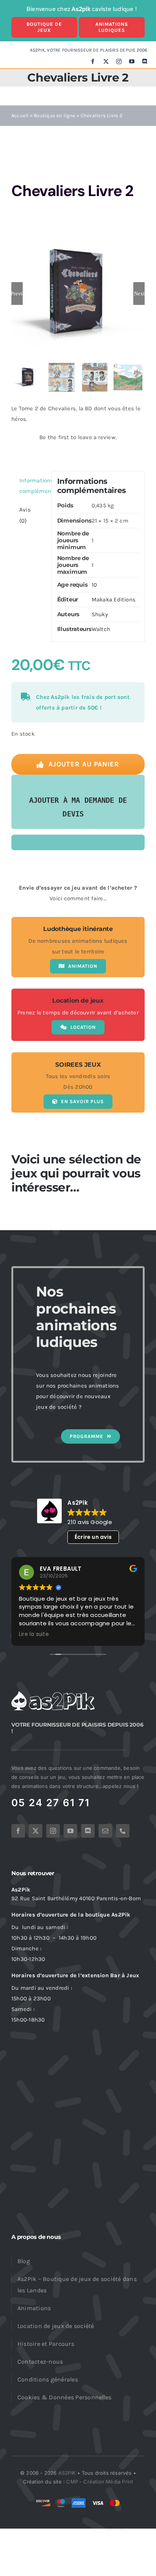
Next (139, 294)
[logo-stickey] (53, 1694)
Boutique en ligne (55, 115)
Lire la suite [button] (34, 1634)
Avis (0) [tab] (25, 515)
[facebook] (93, 61)
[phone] (123, 1831)
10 (94, 585)
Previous (17, 294)
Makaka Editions (114, 600)
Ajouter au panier (84, 764)
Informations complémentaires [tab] (33, 486)
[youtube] (132, 61)
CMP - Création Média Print (100, 2482)
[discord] (145, 61)
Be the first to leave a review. (78, 437)
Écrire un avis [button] (93, 1537)
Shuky (100, 614)
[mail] (105, 1831)
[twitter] (106, 61)
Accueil (20, 115)
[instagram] (119, 61)
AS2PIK (67, 2473)
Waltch (101, 629)
